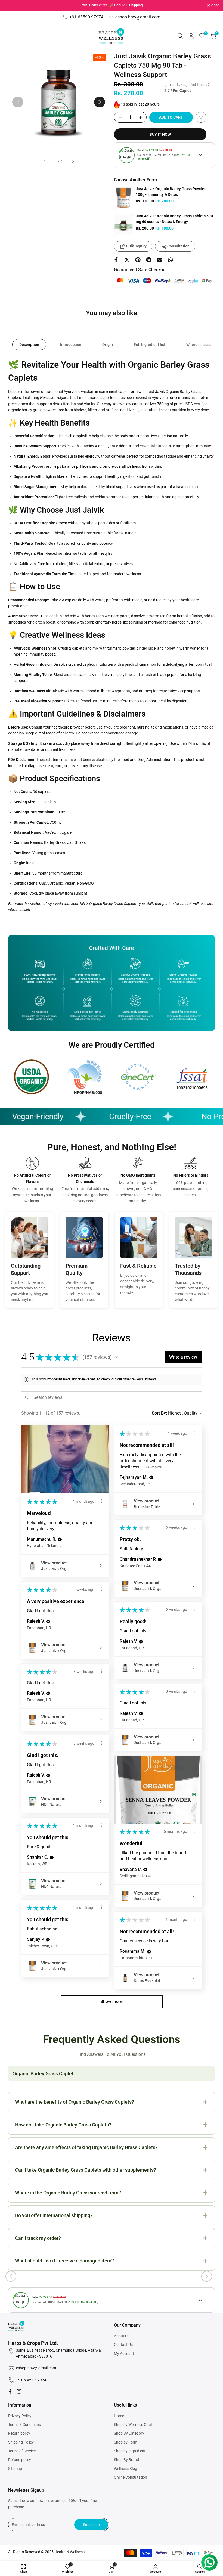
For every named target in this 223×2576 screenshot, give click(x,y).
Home (119, 2416)
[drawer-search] (181, 36)
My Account (124, 2354)
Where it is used (200, 345)
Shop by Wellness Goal (133, 2425)
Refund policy (20, 2460)
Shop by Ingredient (130, 2451)
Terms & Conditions (24, 2425)
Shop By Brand (126, 2460)
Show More (154, 1467)
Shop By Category (129, 2433)
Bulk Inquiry (136, 246)
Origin (108, 345)
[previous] (18, 102)
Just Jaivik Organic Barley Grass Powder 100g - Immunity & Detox (171, 192)
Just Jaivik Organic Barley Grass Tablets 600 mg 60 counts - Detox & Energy (174, 219)
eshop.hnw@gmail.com (138, 17)
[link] (123, 198)
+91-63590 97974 (86, 17)
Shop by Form (126, 2442)
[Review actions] (101, 1501)
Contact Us (123, 2345)
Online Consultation (131, 2477)
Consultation (178, 246)
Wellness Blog (126, 2469)
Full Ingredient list (150, 345)
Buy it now (160, 134)
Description (29, 345)
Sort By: (159, 1413)
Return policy (19, 2433)
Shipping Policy (21, 2442)
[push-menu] (8, 36)
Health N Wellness (69, 2552)
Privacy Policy (20, 2416)
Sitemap (15, 2469)
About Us (122, 2336)
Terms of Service (22, 2451)
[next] (100, 102)
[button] (201, 117)
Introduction (71, 345)
